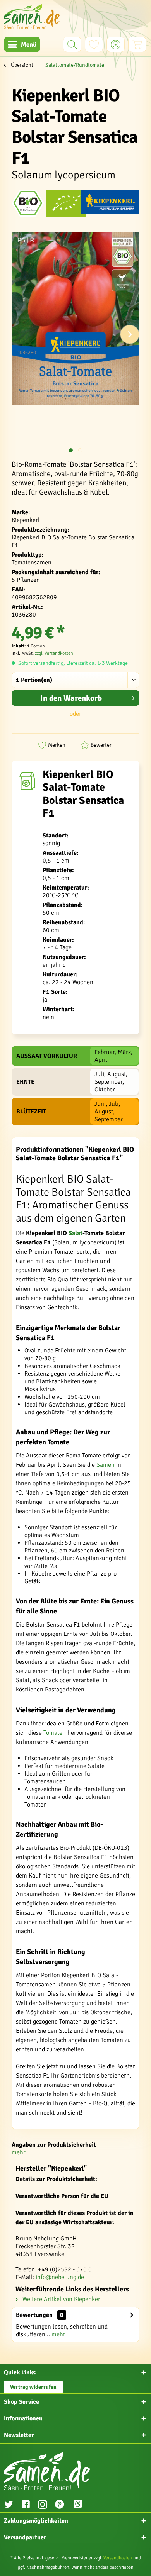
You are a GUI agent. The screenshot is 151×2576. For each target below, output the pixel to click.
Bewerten (102, 745)
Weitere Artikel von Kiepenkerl (62, 2299)
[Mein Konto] (116, 44)
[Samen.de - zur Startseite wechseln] (32, 16)
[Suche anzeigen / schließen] (72, 44)
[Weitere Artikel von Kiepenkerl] (110, 203)
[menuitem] (22, 44)
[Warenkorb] (137, 44)
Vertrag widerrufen (33, 2387)
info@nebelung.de (60, 2277)
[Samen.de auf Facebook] (26, 2505)
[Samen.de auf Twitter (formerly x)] (9, 2505)
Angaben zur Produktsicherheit (54, 2145)
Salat (75, 1233)
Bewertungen (34, 2315)
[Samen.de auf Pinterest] (60, 2505)
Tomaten (55, 1733)
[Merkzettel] (94, 44)
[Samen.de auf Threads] (82, 2505)
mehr (19, 2152)
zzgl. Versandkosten (54, 653)
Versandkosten (118, 2558)
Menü (29, 45)
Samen (106, 1465)
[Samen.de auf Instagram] (43, 2505)
